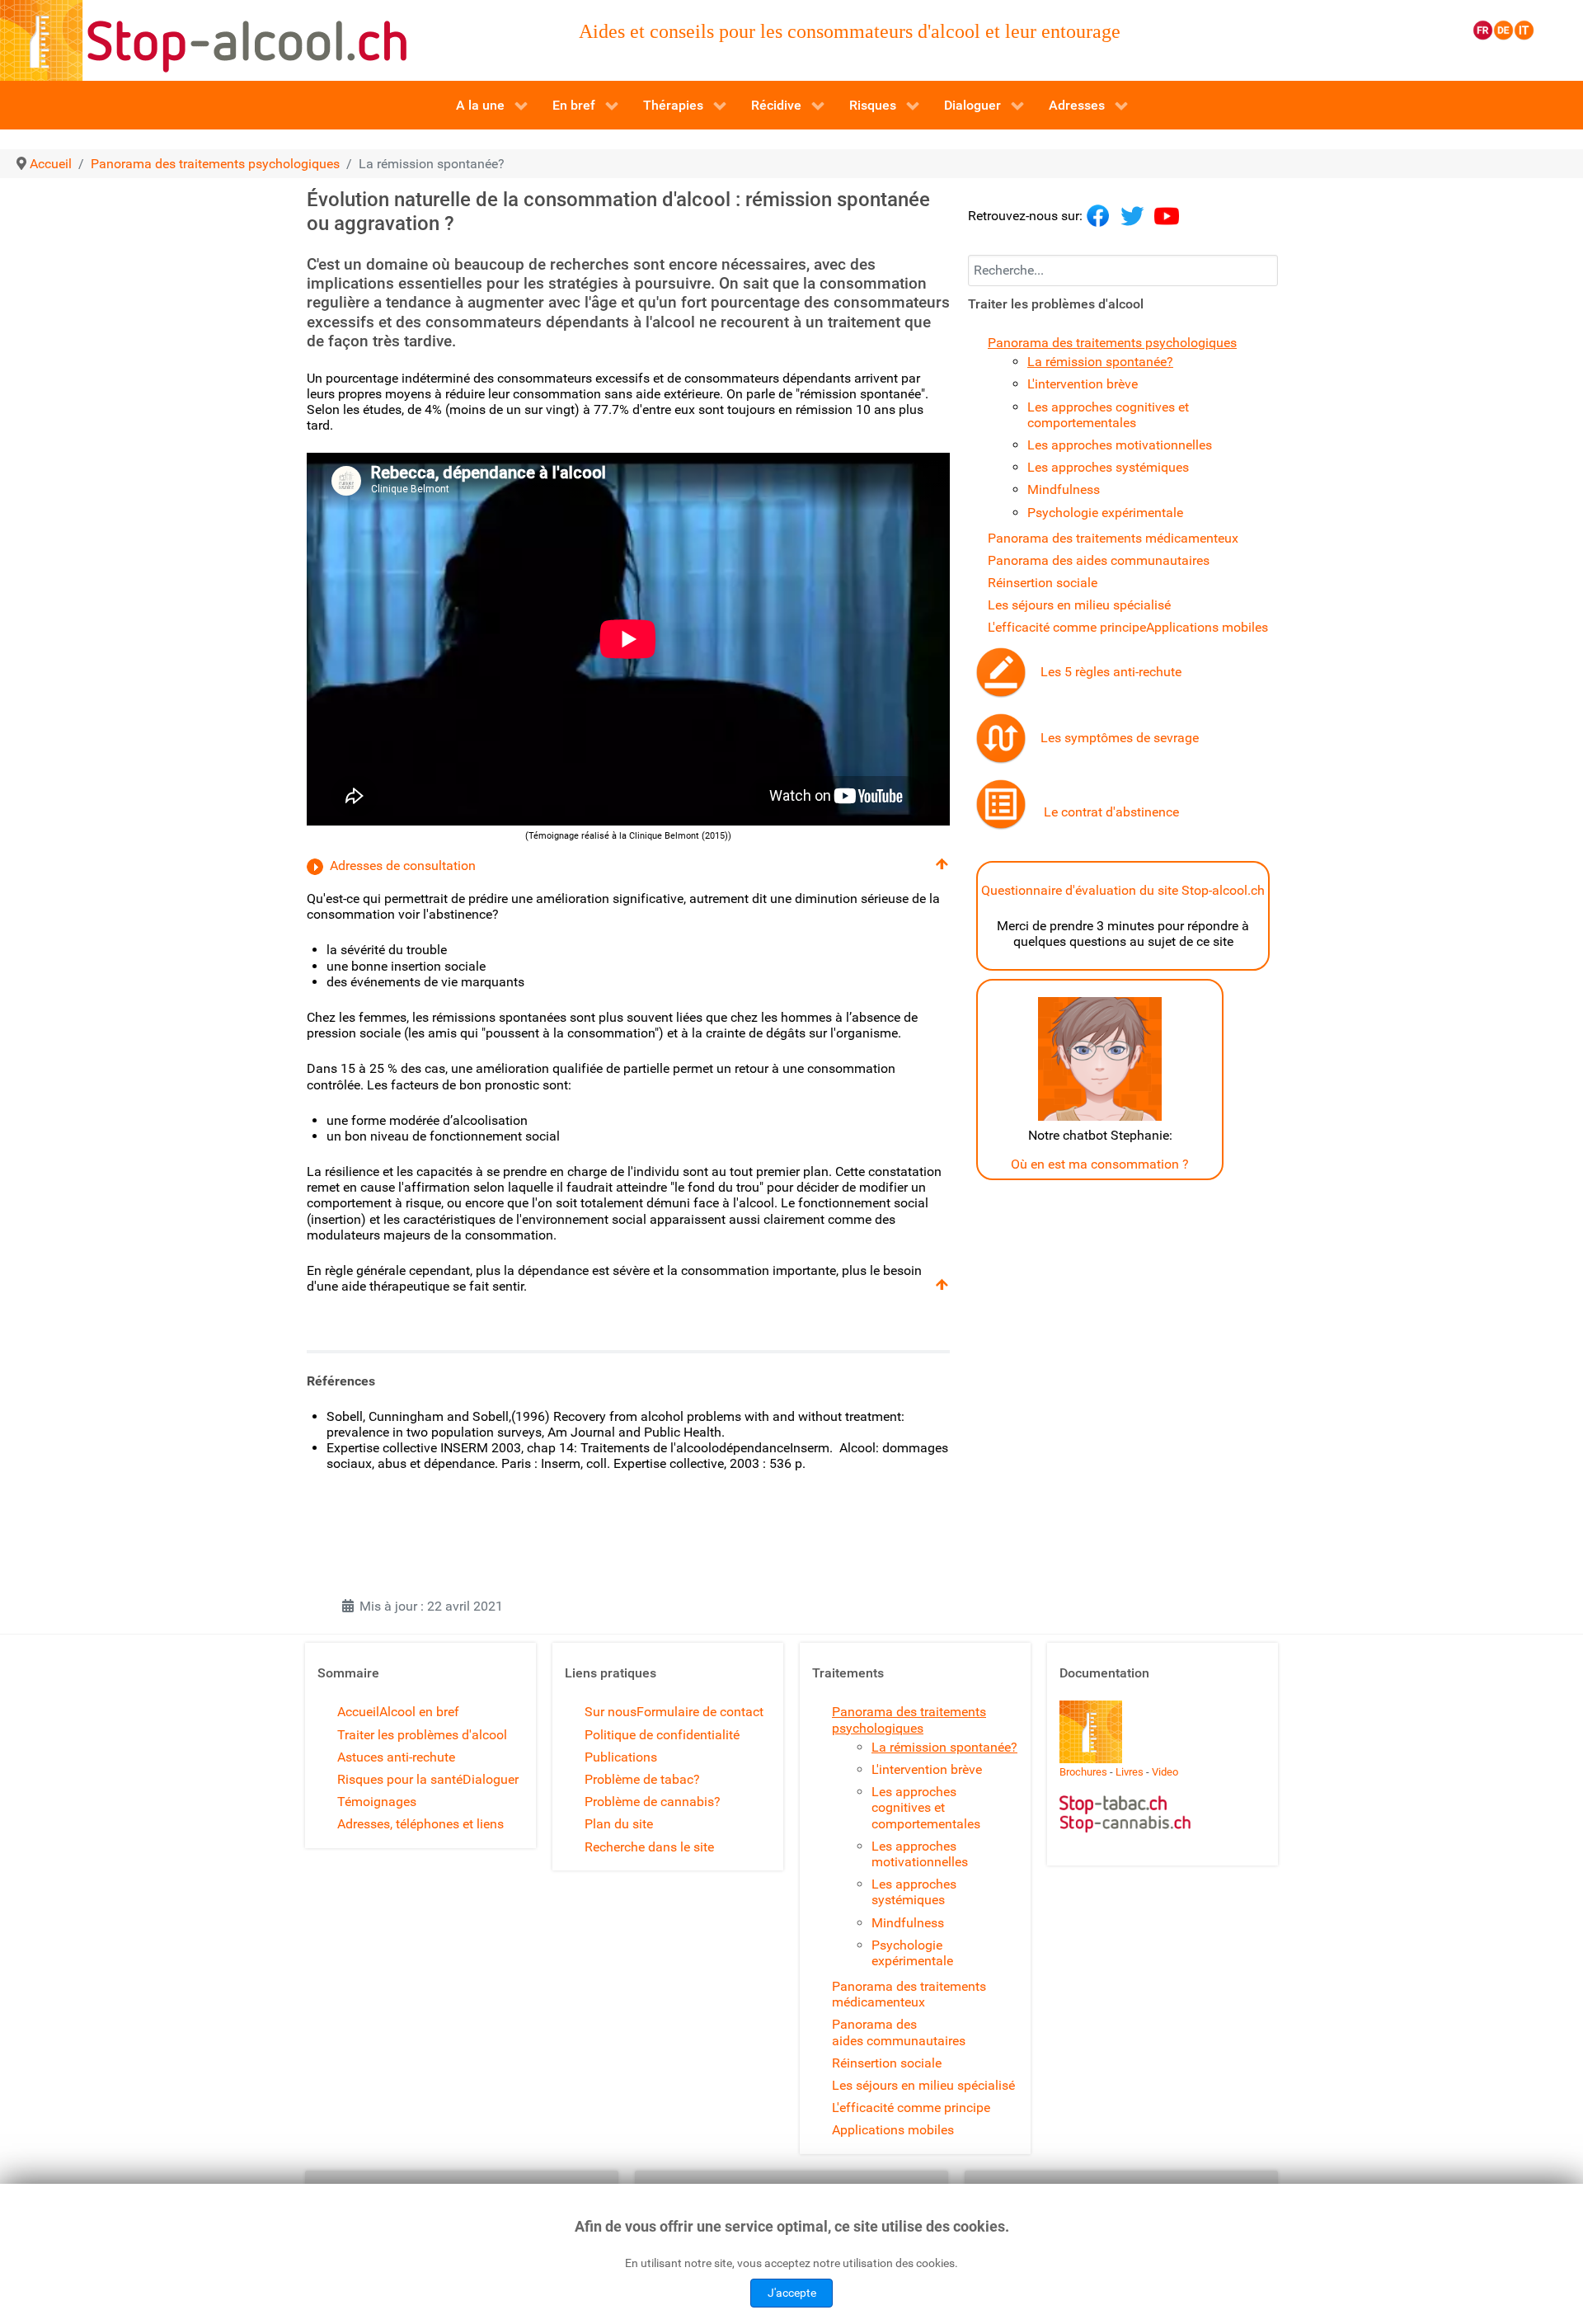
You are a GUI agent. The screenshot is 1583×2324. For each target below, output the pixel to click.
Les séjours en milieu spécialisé (1079, 605)
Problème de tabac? (642, 1779)
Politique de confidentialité (662, 1735)
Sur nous (611, 1712)
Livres (1130, 1772)
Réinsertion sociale (1043, 583)
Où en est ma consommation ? (1100, 1164)
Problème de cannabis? (653, 1802)
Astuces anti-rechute (396, 1757)
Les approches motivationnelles (1120, 445)
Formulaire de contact (700, 1712)
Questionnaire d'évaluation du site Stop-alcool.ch (1123, 890)
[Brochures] (1091, 1731)
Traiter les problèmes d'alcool (422, 1735)
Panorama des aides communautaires (1099, 560)
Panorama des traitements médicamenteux (1113, 538)
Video (1165, 1772)
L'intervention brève (1083, 384)
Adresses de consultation (403, 866)
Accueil (358, 1712)
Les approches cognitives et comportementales (1108, 415)
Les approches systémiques (1108, 467)
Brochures (1083, 1772)
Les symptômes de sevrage (1120, 738)
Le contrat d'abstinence (1111, 812)
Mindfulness (1064, 489)
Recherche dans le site (649, 1847)
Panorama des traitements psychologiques (1112, 343)
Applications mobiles (1207, 627)
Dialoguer (491, 1779)
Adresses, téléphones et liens (420, 1824)
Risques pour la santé (400, 1779)
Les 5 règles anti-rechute (1111, 672)
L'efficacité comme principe (1067, 627)
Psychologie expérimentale (1105, 513)
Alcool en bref (419, 1712)
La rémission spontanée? (1100, 362)
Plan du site (619, 1824)
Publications (621, 1757)
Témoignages (377, 1802)
